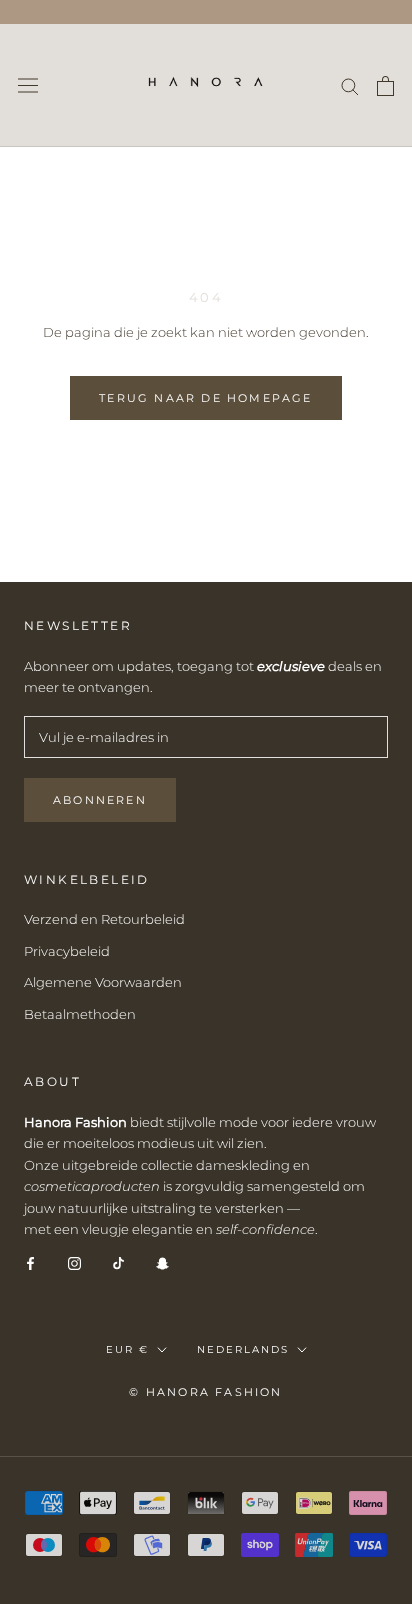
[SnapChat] (162, 1262)
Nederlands (243, 1349)
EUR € (127, 1349)
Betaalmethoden (80, 1014)
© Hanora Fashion (205, 1392)
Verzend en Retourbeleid (104, 919)
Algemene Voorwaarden (103, 982)
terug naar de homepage (205, 398)
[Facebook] (30, 1262)
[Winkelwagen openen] (385, 86)
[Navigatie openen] (28, 85)
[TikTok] (118, 1262)
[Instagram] (74, 1262)
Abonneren (100, 800)
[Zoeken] (350, 85)
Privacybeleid (67, 951)
